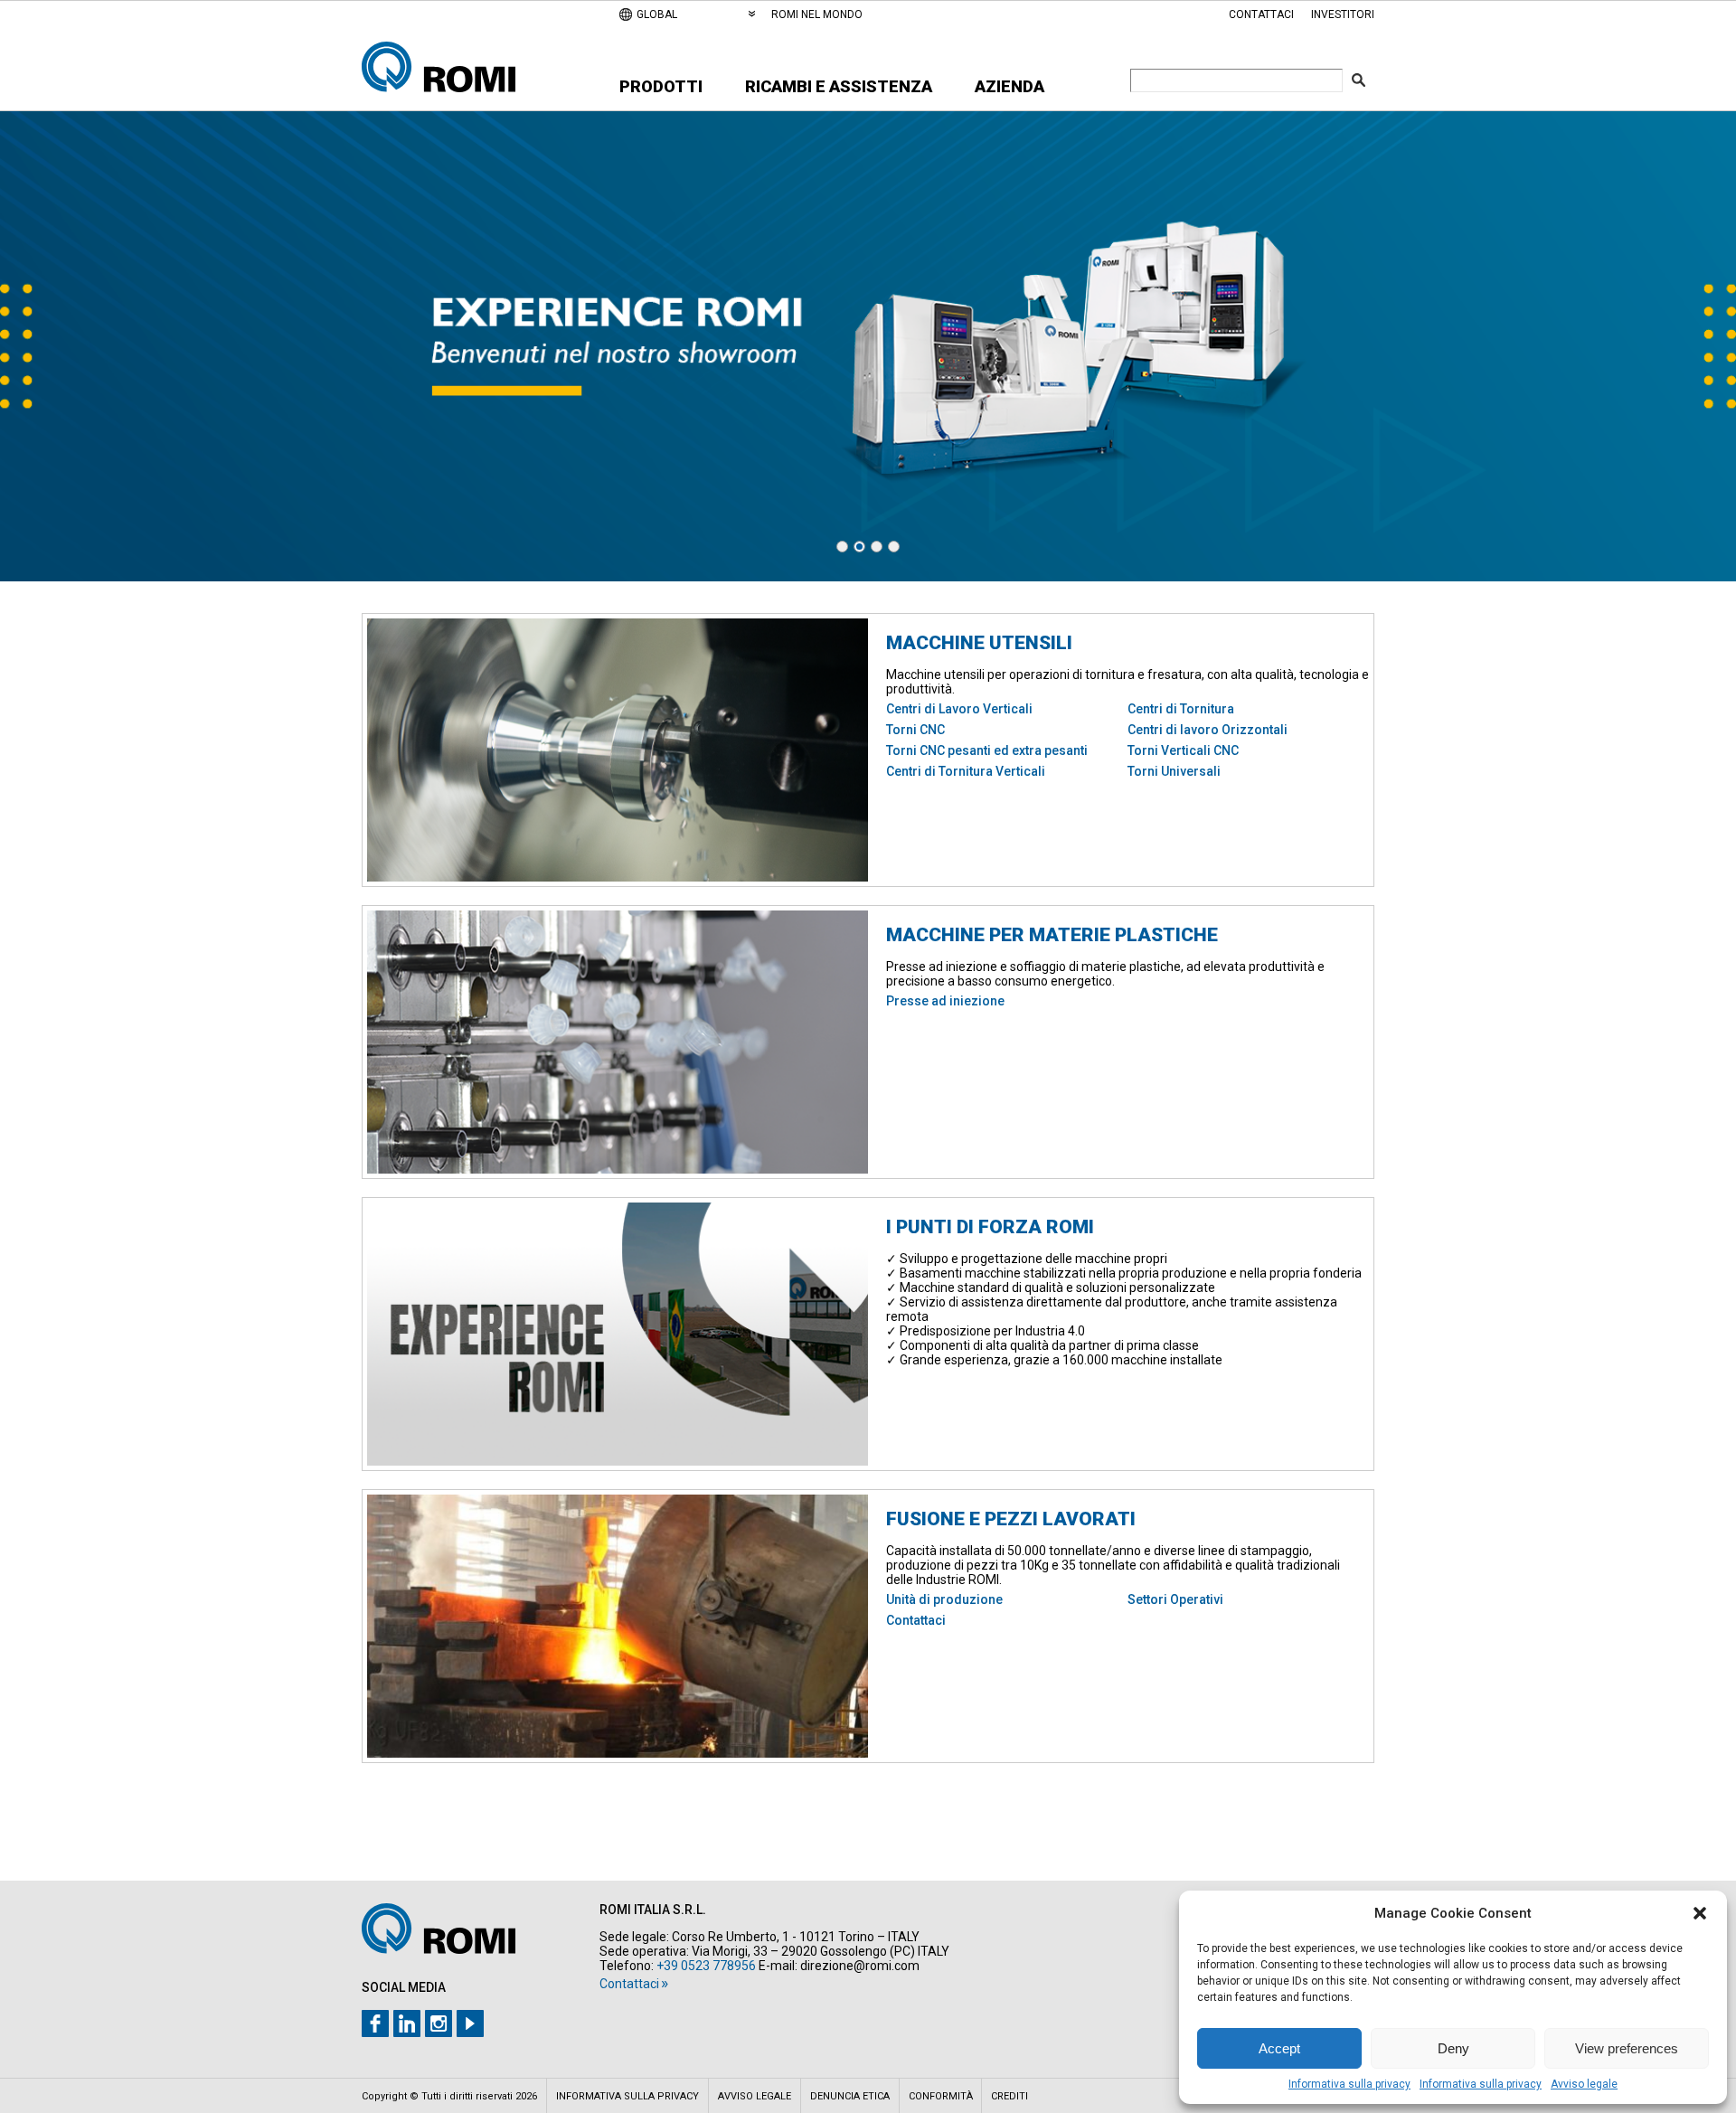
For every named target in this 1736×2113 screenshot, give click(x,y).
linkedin (407, 2023)
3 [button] (877, 547)
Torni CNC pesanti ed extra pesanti (987, 750)
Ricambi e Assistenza (839, 86)
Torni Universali (1174, 771)
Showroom (868, 346)
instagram (439, 2023)
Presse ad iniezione (945, 1001)
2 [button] (859, 547)
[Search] (1359, 80)
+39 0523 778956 (706, 1966)
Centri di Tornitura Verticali (966, 771)
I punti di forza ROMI (990, 1227)
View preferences (1627, 2048)
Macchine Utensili (979, 643)
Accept (1279, 2048)
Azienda (1010, 86)
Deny (1453, 2048)
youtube (470, 2023)
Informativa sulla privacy (1349, 2084)
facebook (375, 2023)
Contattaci (1261, 14)
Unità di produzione (944, 1599)
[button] (1700, 1913)
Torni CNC (915, 730)
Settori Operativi (1175, 1599)
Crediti (1010, 2096)
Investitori (1343, 14)
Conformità (941, 2096)
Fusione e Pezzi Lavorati (1011, 1519)
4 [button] (894, 547)
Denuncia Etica (850, 2096)
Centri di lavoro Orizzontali (1208, 730)
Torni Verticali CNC (1183, 750)
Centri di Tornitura (1181, 709)
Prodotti (661, 86)
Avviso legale (1584, 2084)
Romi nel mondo (817, 14)
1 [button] (842, 547)
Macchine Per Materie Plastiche (1052, 935)
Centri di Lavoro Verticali (959, 709)
